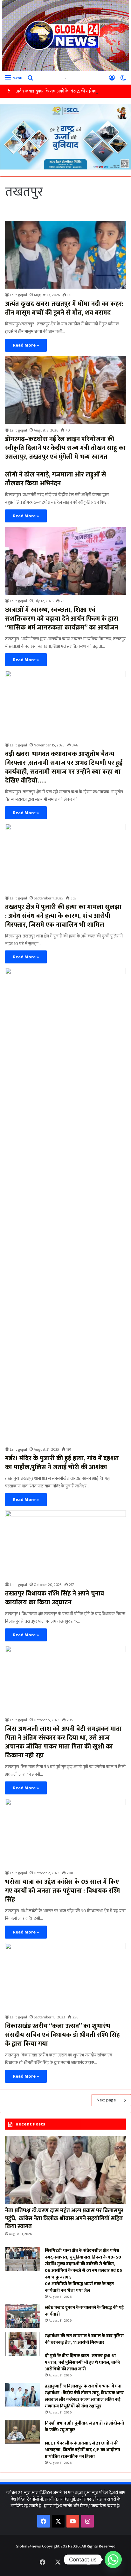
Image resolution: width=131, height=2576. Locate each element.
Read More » (26, 345)
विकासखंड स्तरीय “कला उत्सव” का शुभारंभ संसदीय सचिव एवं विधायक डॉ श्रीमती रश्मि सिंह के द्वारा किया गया (62, 2035)
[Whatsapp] (113, 2560)
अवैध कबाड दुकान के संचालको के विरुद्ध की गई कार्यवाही (61, 91)
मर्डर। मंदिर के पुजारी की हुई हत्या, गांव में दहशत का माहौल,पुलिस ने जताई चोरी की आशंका (62, 1463)
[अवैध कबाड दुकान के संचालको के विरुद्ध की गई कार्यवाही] (23, 2316)
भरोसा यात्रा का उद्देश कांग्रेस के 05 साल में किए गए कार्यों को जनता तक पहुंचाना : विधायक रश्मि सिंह (62, 1891)
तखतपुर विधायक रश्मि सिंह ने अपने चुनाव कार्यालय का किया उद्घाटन (55, 1598)
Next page (106, 2100)
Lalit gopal (18, 295)
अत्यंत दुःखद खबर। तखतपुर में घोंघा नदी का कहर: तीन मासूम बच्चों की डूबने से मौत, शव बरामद (64, 308)
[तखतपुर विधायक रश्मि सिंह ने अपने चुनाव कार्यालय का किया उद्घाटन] (65, 1544)
